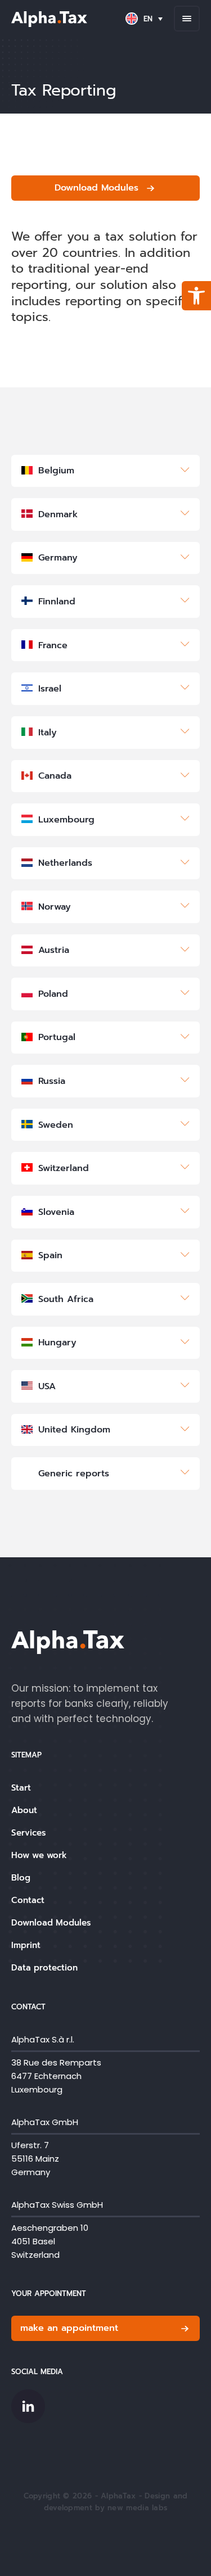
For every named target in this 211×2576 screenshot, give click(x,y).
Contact (28, 1900)
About (24, 1810)
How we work (39, 1855)
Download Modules (51, 1923)
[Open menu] (187, 19)
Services (28, 1833)
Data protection (44, 1968)
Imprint (26, 1945)
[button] (196, 296)
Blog (21, 1878)
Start (21, 1788)
